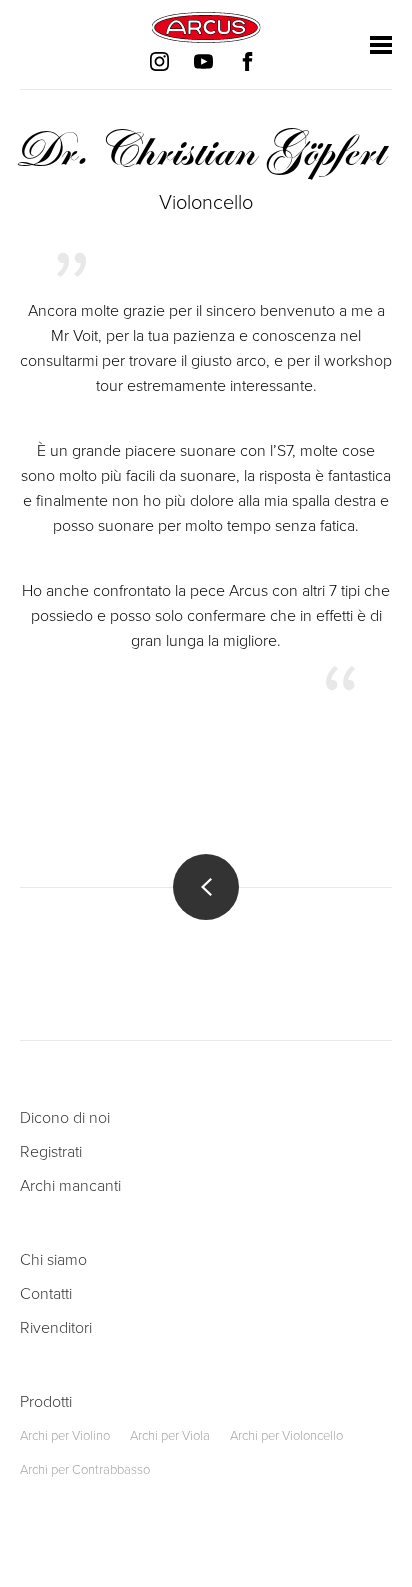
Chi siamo (53, 1260)
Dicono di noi (65, 1118)
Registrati (51, 1152)
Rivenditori (56, 1328)
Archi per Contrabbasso (85, 1470)
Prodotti (46, 1402)
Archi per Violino (65, 1436)
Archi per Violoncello (286, 1436)
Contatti (46, 1294)
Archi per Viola (170, 1436)
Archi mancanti (70, 1186)
